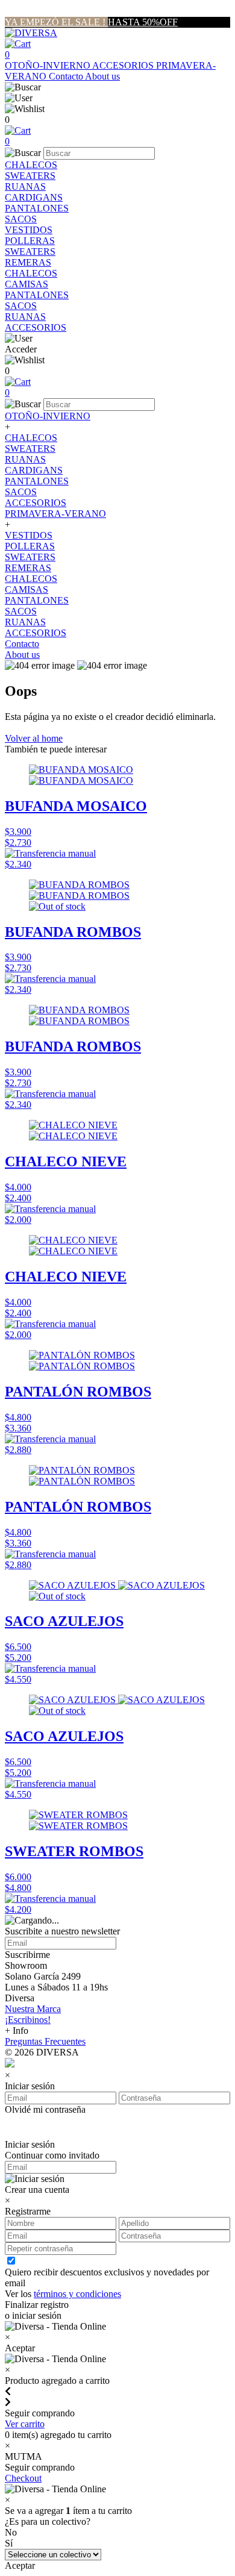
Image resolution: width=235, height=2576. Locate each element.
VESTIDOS (29, 230)
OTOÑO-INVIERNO (49, 65)
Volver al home (34, 738)
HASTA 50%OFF (143, 22)
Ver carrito (25, 2424)
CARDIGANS (34, 197)
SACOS (21, 219)
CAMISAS (27, 284)
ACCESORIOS (124, 65)
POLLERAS (30, 241)
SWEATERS (30, 176)
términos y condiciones (77, 2294)
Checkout (23, 2478)
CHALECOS (31, 165)
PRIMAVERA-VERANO (55, 514)
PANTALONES (37, 208)
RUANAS (25, 186)
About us (102, 76)
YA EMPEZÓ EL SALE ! (56, 22)
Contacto (67, 76)
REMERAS (28, 262)
